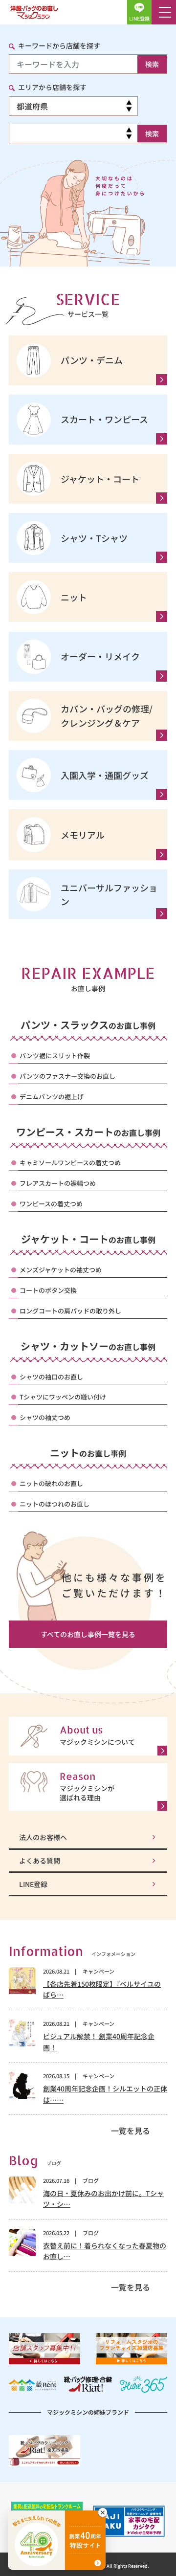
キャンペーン (99, 1971)
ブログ (91, 2180)
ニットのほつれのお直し (55, 1504)
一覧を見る (131, 2131)
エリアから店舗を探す (52, 87)
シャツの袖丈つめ (45, 1417)
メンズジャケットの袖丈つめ (61, 1270)
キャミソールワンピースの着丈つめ (70, 1163)
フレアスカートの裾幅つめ (58, 1183)
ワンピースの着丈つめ (51, 1204)
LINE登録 (33, 1884)
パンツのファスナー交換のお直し (67, 1076)
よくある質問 (40, 1861)
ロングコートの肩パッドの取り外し (70, 1311)
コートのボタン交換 (48, 1290)
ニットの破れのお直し (51, 1483)
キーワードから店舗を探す (59, 45)
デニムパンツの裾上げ (52, 1097)
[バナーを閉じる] (103, 2512)
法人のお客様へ (43, 1837)
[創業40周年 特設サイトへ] (57, 2540)
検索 (152, 64)
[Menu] (164, 12)
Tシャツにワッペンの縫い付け (63, 1397)
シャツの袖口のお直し (51, 1377)
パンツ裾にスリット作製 (55, 1055)
